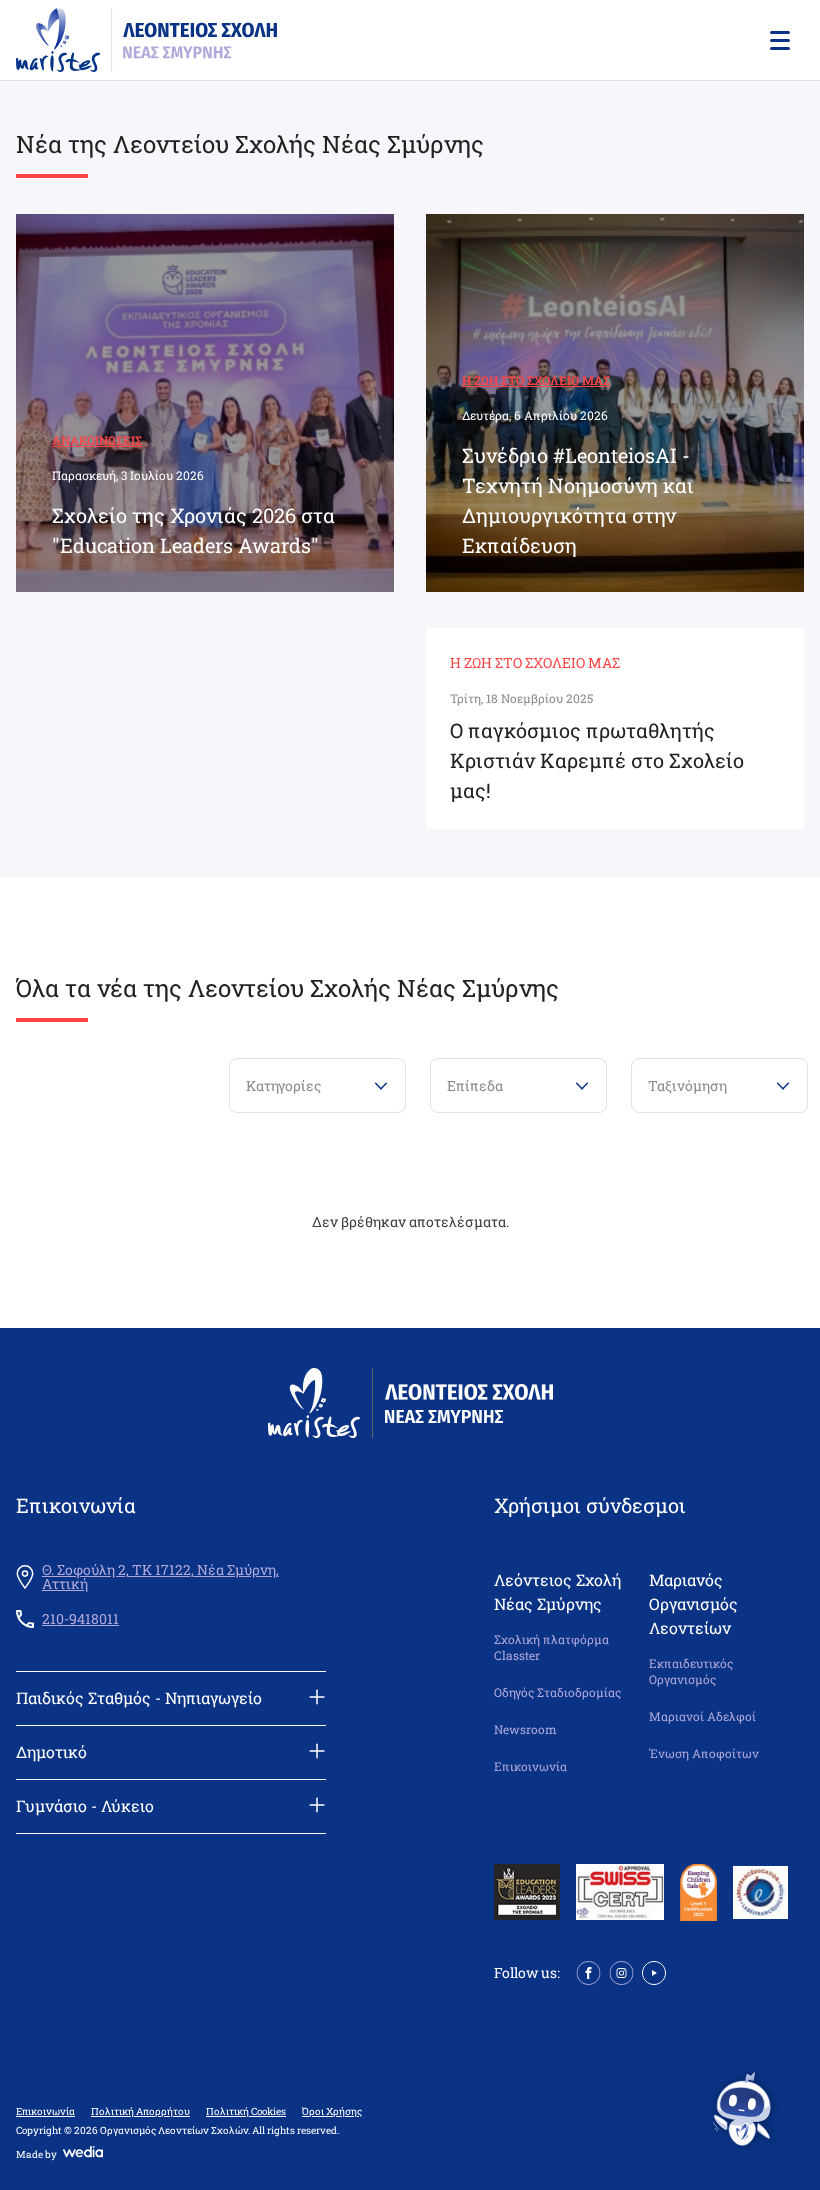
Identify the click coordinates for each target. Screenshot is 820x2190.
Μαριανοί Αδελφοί (702, 1716)
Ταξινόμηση (687, 1085)
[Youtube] (654, 1971)
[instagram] (621, 1971)
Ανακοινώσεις (97, 440)
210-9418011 (80, 1619)
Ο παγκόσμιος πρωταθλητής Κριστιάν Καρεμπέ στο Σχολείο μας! (597, 760)
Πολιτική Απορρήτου (140, 2112)
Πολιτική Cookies (246, 2112)
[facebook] (588, 1971)
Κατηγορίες (283, 1085)
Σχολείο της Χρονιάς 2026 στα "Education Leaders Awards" (193, 530)
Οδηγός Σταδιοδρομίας (557, 1692)
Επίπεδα (475, 1085)
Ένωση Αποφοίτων (704, 1753)
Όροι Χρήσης (332, 2112)
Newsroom (525, 1729)
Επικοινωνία (530, 1766)
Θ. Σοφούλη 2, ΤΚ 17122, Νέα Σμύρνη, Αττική (160, 1577)
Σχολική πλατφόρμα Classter (551, 1647)
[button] (778, 40)
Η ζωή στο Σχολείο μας (536, 380)
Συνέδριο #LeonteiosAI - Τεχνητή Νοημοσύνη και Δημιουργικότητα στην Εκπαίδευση (578, 500)
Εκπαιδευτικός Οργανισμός (691, 1671)
